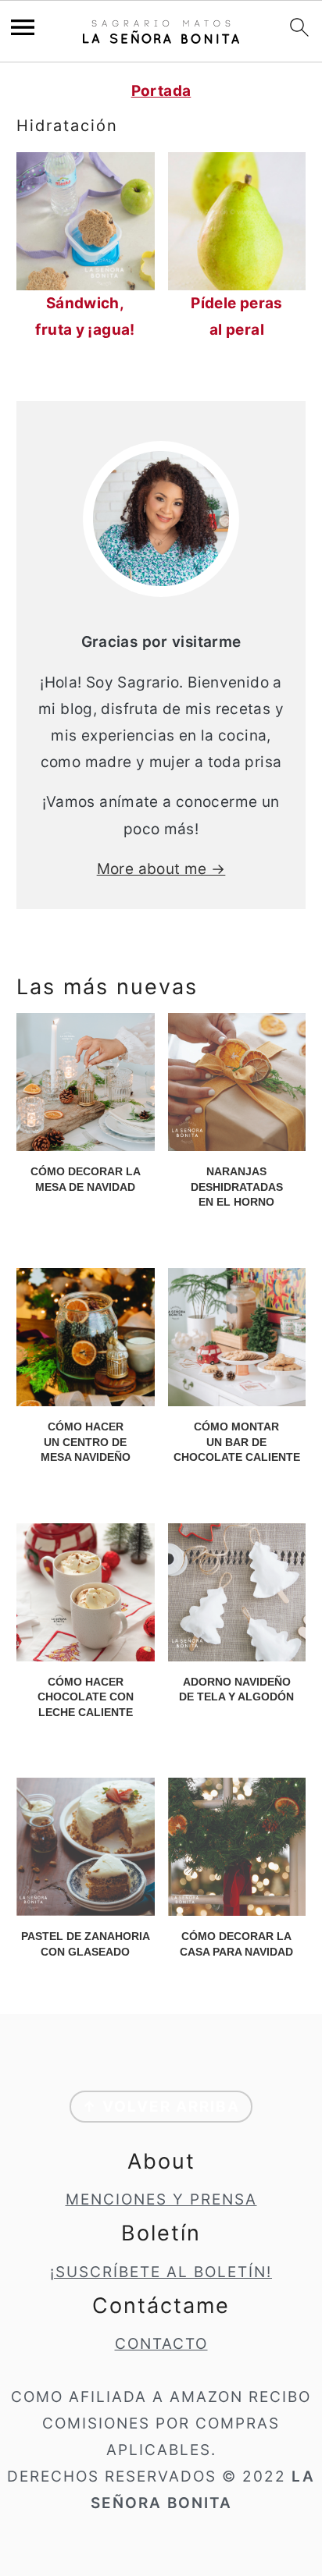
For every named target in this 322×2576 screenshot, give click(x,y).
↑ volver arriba (161, 2107)
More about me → (161, 869)
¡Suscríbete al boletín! (161, 2272)
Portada (161, 91)
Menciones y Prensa (161, 2199)
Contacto (161, 2344)
